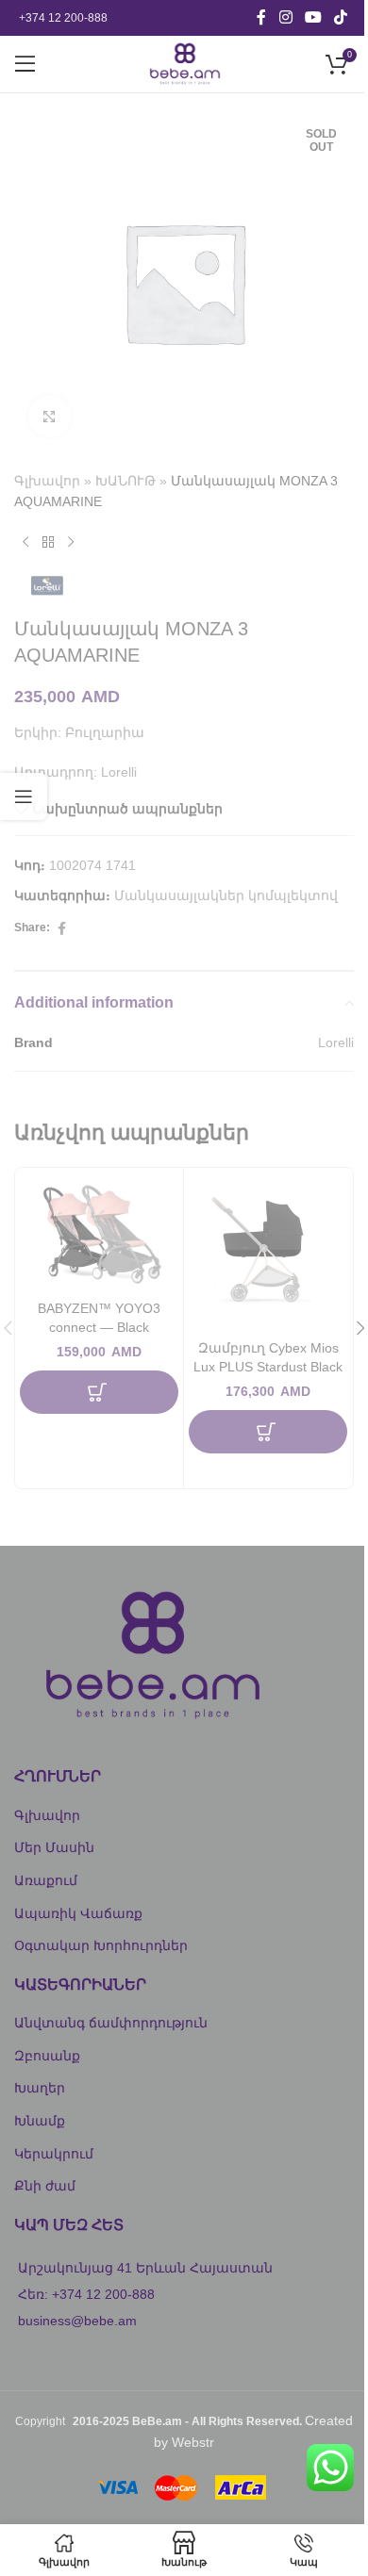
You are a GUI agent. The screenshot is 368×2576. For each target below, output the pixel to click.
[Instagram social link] (285, 17)
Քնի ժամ (45, 2186)
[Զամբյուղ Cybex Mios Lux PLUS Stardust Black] (268, 1252)
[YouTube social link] (313, 17)
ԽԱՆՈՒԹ (125, 481)
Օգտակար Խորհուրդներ (101, 1945)
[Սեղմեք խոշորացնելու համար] (50, 416)
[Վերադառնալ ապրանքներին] (48, 543)
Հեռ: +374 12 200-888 (86, 2294)
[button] (99, 1392)
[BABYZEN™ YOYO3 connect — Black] (99, 1232)
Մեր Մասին (54, 1847)
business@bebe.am (77, 2321)
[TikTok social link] (341, 17)
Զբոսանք (47, 2056)
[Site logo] (184, 63)
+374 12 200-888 (63, 18)
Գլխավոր (47, 481)
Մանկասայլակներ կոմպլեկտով (226, 895)
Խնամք (40, 2121)
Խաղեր (40, 2088)
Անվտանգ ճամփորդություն (111, 2023)
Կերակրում (54, 2154)
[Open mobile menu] (25, 64)
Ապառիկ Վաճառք (78, 1913)
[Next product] (71, 543)
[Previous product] (25, 543)
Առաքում (46, 1880)
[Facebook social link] (261, 17)
